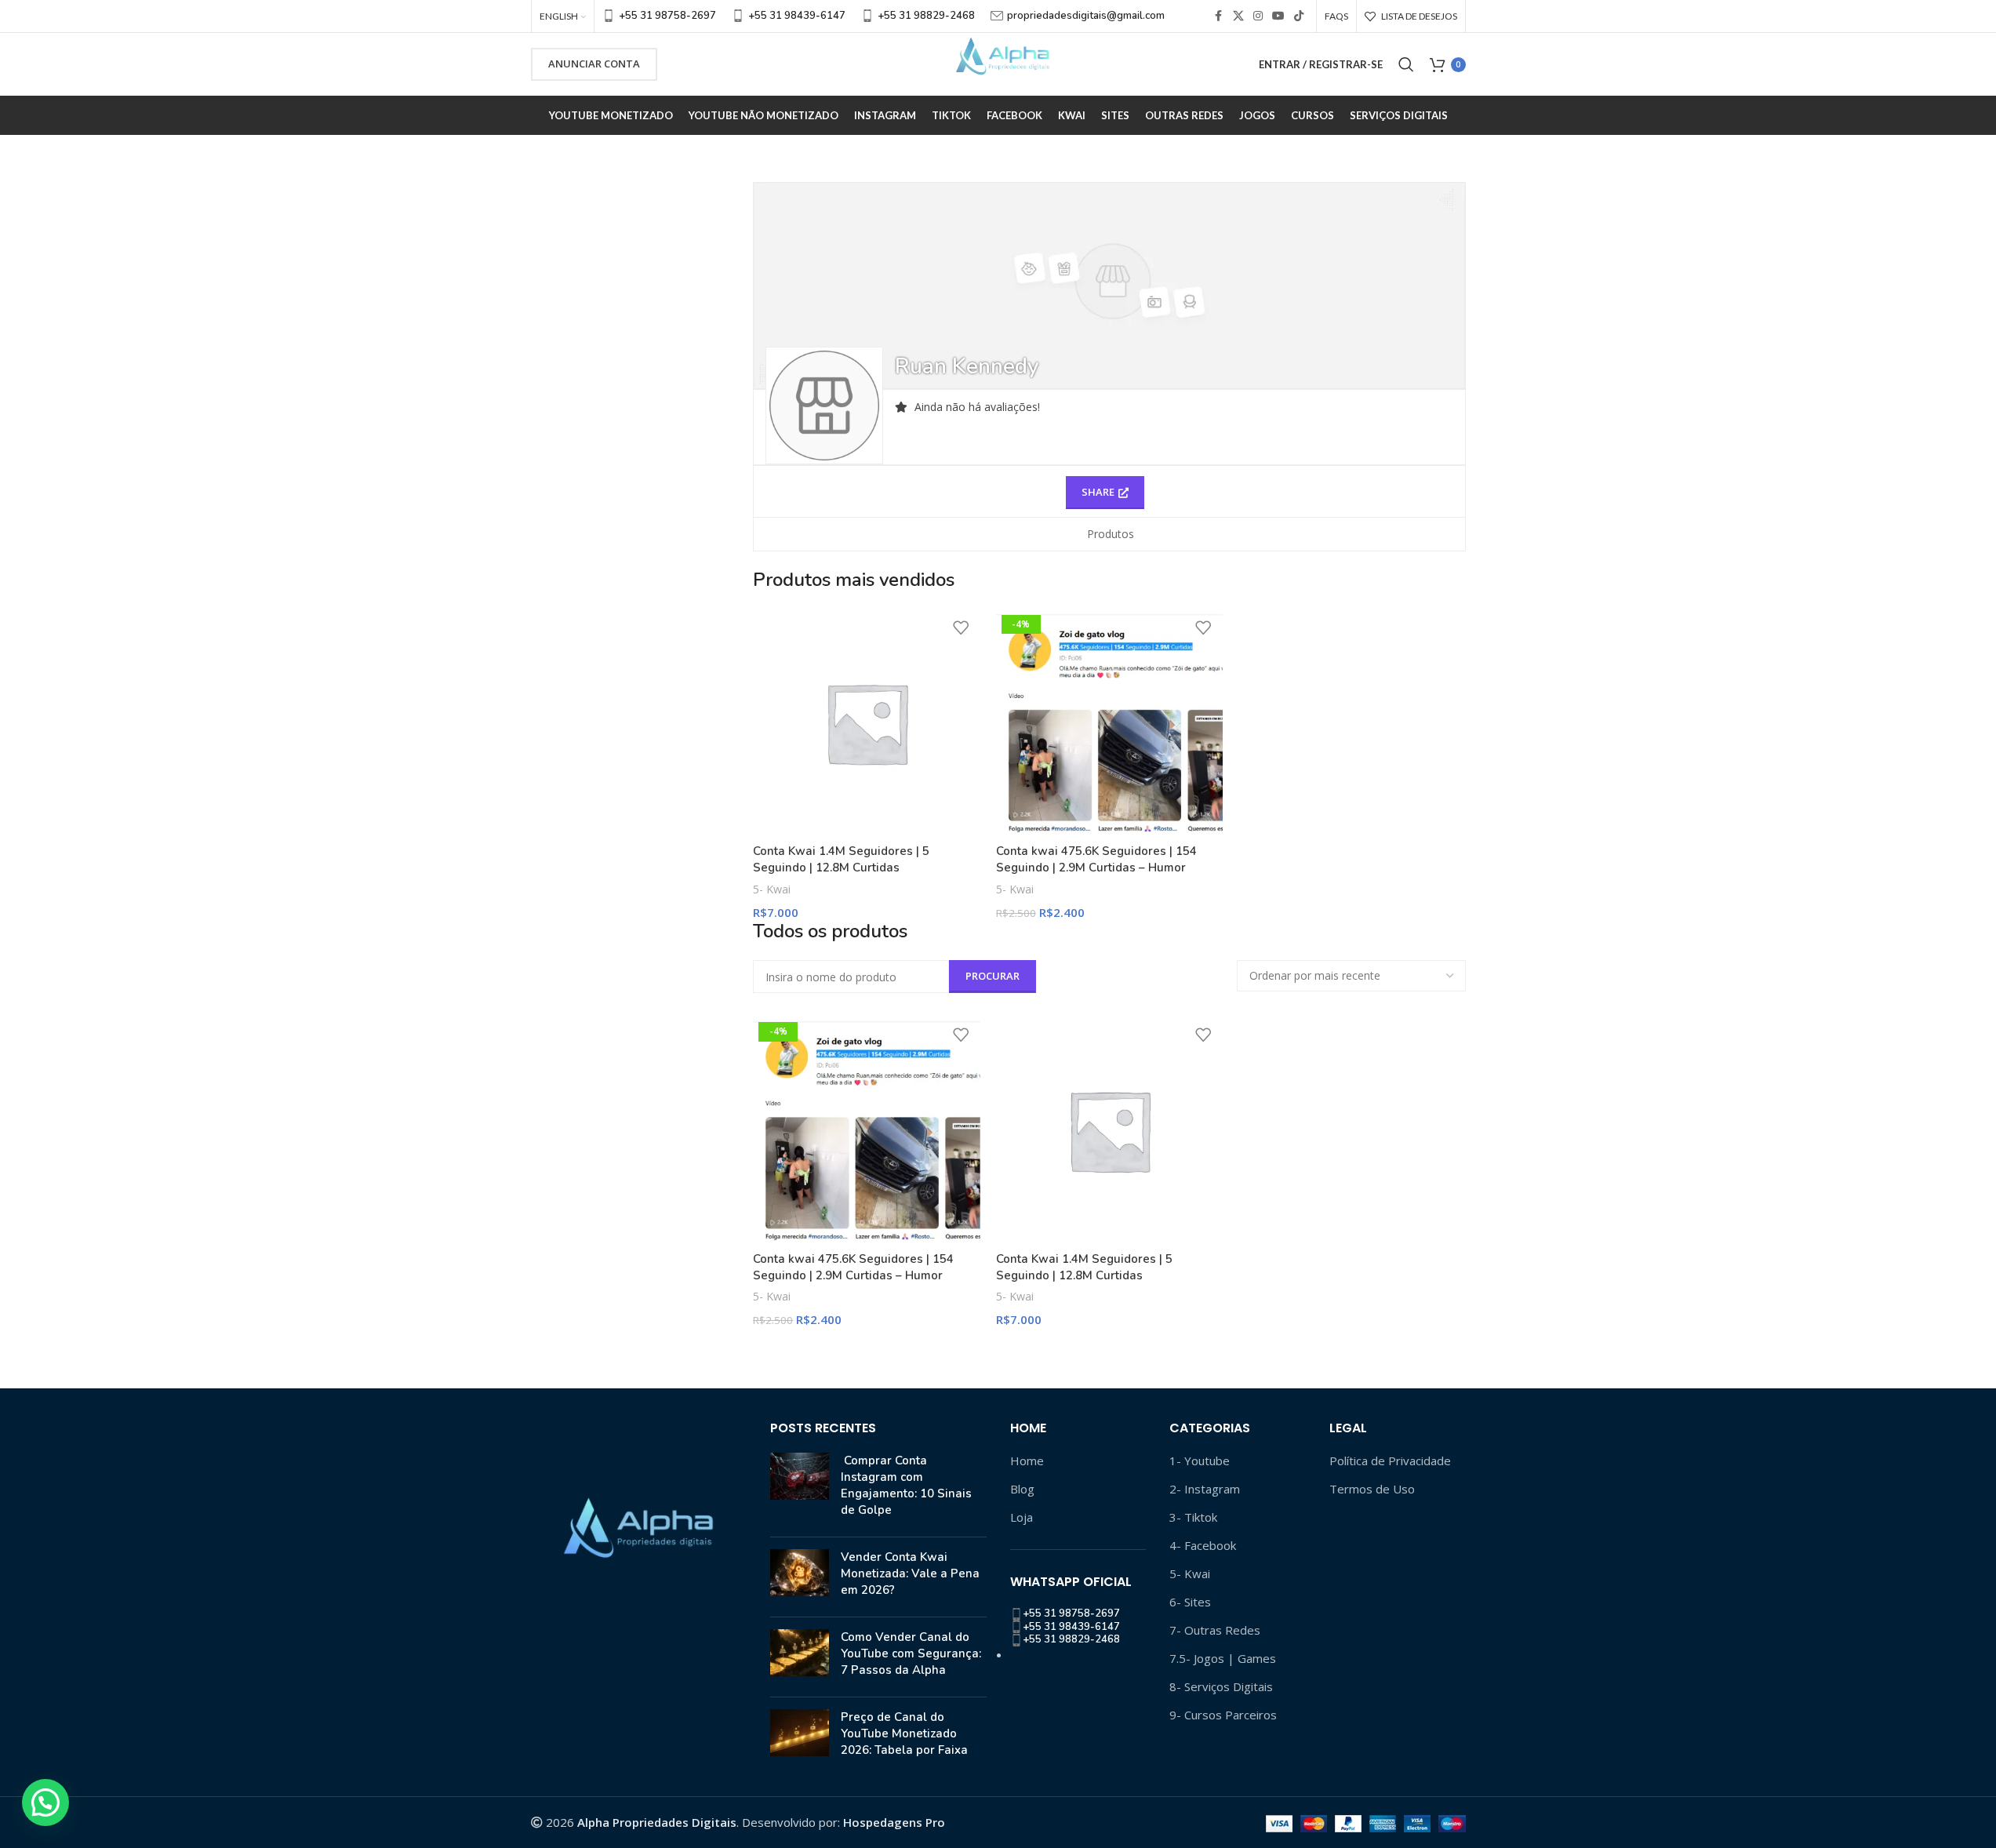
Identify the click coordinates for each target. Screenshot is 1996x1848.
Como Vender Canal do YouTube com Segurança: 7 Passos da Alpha (911, 1653)
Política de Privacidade (1390, 1461)
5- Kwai (772, 889)
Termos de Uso (1372, 1489)
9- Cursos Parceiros (1223, 1715)
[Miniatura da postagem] (800, 1489)
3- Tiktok (1193, 1517)
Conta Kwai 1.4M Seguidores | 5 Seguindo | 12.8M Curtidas (841, 859)
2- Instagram (1205, 1489)
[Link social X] (1238, 16)
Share (1098, 492)
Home (1027, 1461)
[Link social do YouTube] (1278, 16)
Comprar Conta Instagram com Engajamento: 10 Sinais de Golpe (906, 1485)
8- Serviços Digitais (1221, 1686)
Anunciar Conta (594, 64)
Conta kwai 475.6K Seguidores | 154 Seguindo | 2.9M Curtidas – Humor (1096, 859)
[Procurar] (1406, 64)
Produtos (1111, 534)
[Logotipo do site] (998, 63)
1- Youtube (1200, 1461)
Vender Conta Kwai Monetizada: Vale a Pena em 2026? (910, 1573)
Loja (1022, 1517)
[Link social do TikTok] (1299, 16)
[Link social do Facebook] (1219, 16)
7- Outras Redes (1215, 1630)
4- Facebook (1203, 1545)
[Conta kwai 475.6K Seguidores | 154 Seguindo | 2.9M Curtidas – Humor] (1109, 723)
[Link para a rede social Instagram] (1258, 16)
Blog (1022, 1489)
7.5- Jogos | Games (1223, 1658)
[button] (45, 1803)
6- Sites (1190, 1602)
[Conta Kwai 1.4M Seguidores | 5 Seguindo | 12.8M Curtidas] (866, 723)
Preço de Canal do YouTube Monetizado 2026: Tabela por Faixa (904, 1733)
